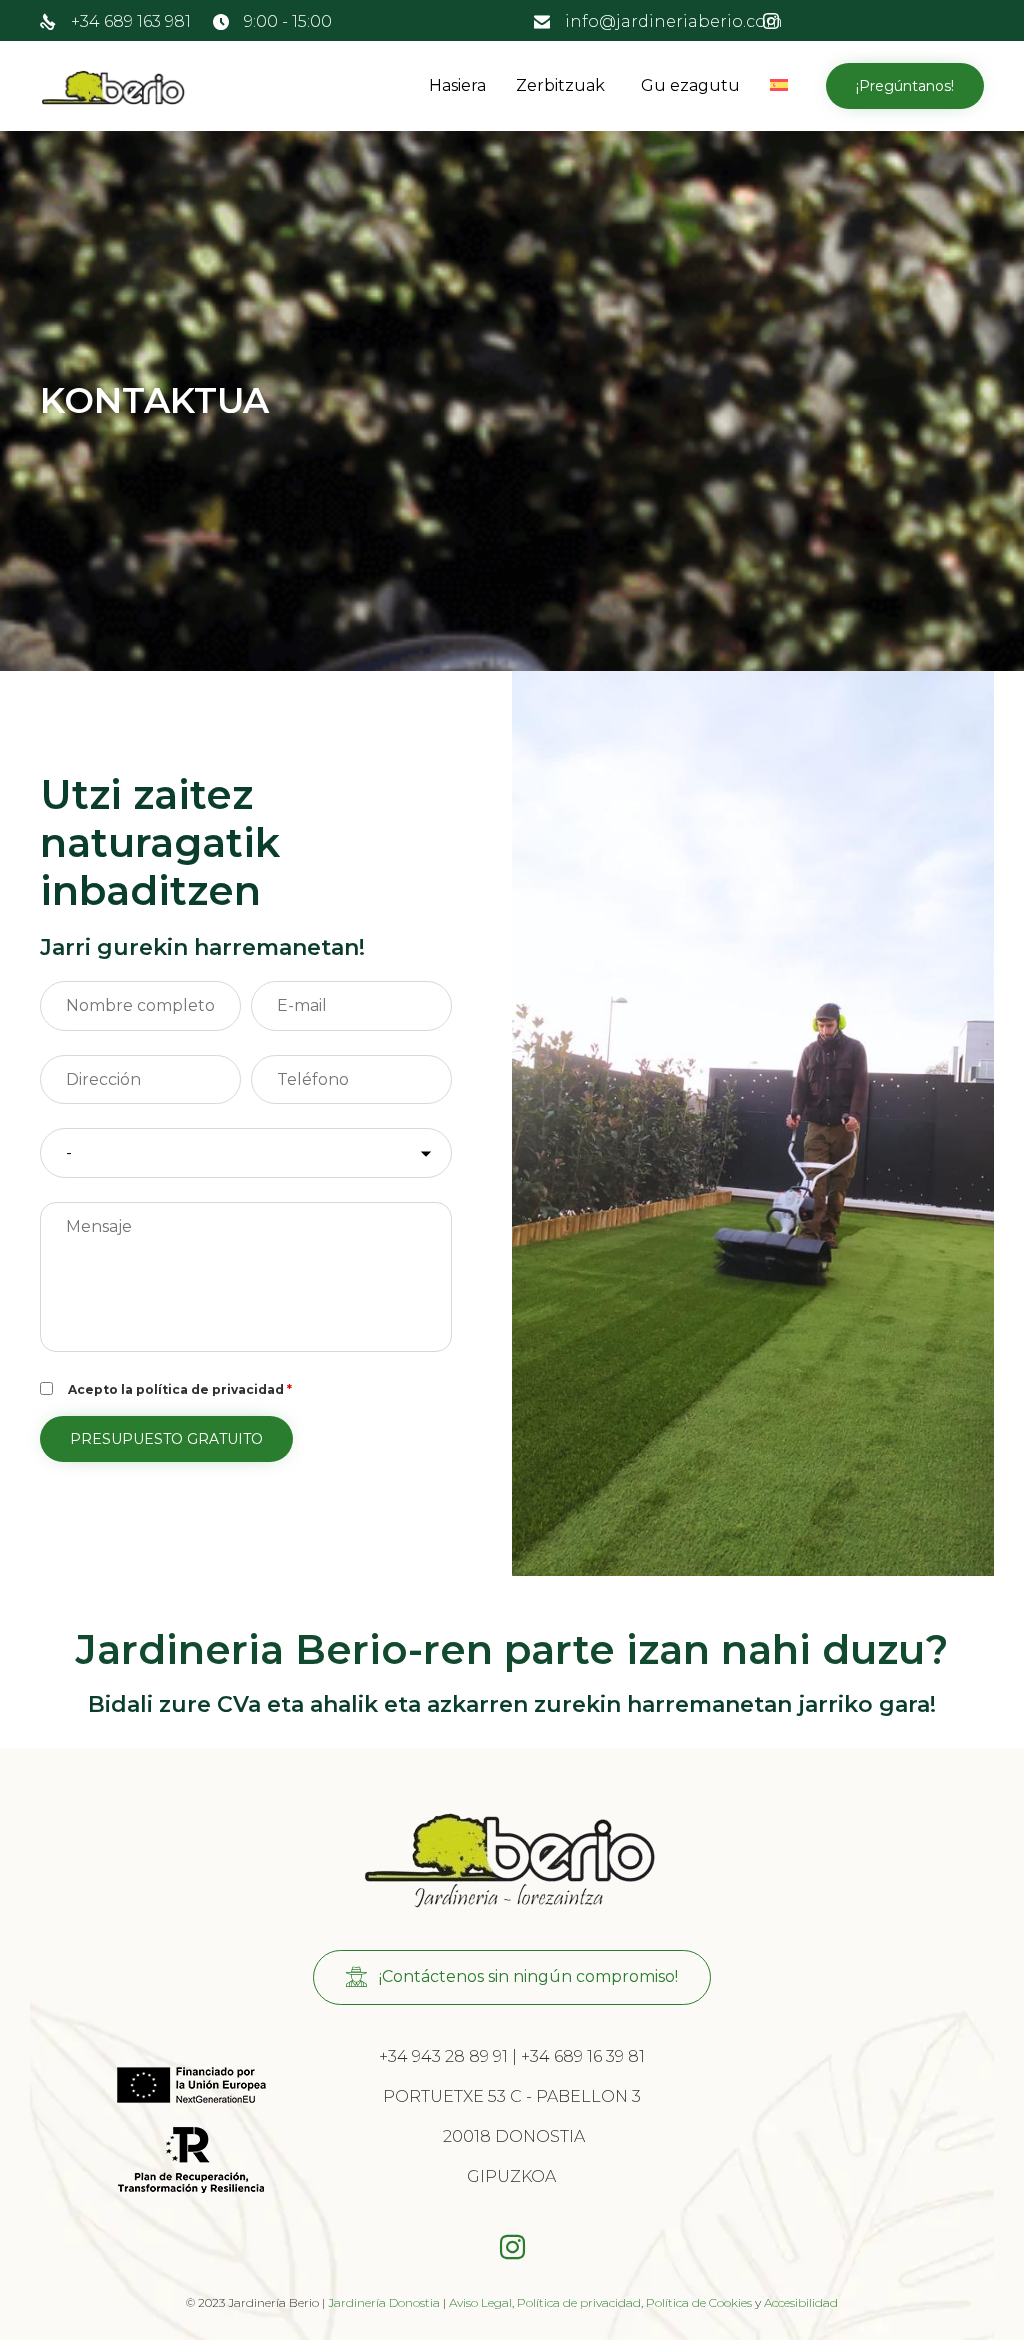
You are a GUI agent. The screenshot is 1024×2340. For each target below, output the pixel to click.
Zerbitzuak (560, 85)
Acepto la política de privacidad (180, 1389)
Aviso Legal (480, 2302)
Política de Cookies (699, 2302)
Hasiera (457, 85)
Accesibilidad (801, 2302)
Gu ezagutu (690, 85)
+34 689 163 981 (131, 21)
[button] (905, 86)
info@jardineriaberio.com (674, 21)
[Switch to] (783, 86)
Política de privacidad (579, 2302)
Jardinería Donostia (384, 2302)
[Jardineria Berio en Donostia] (114, 86)
